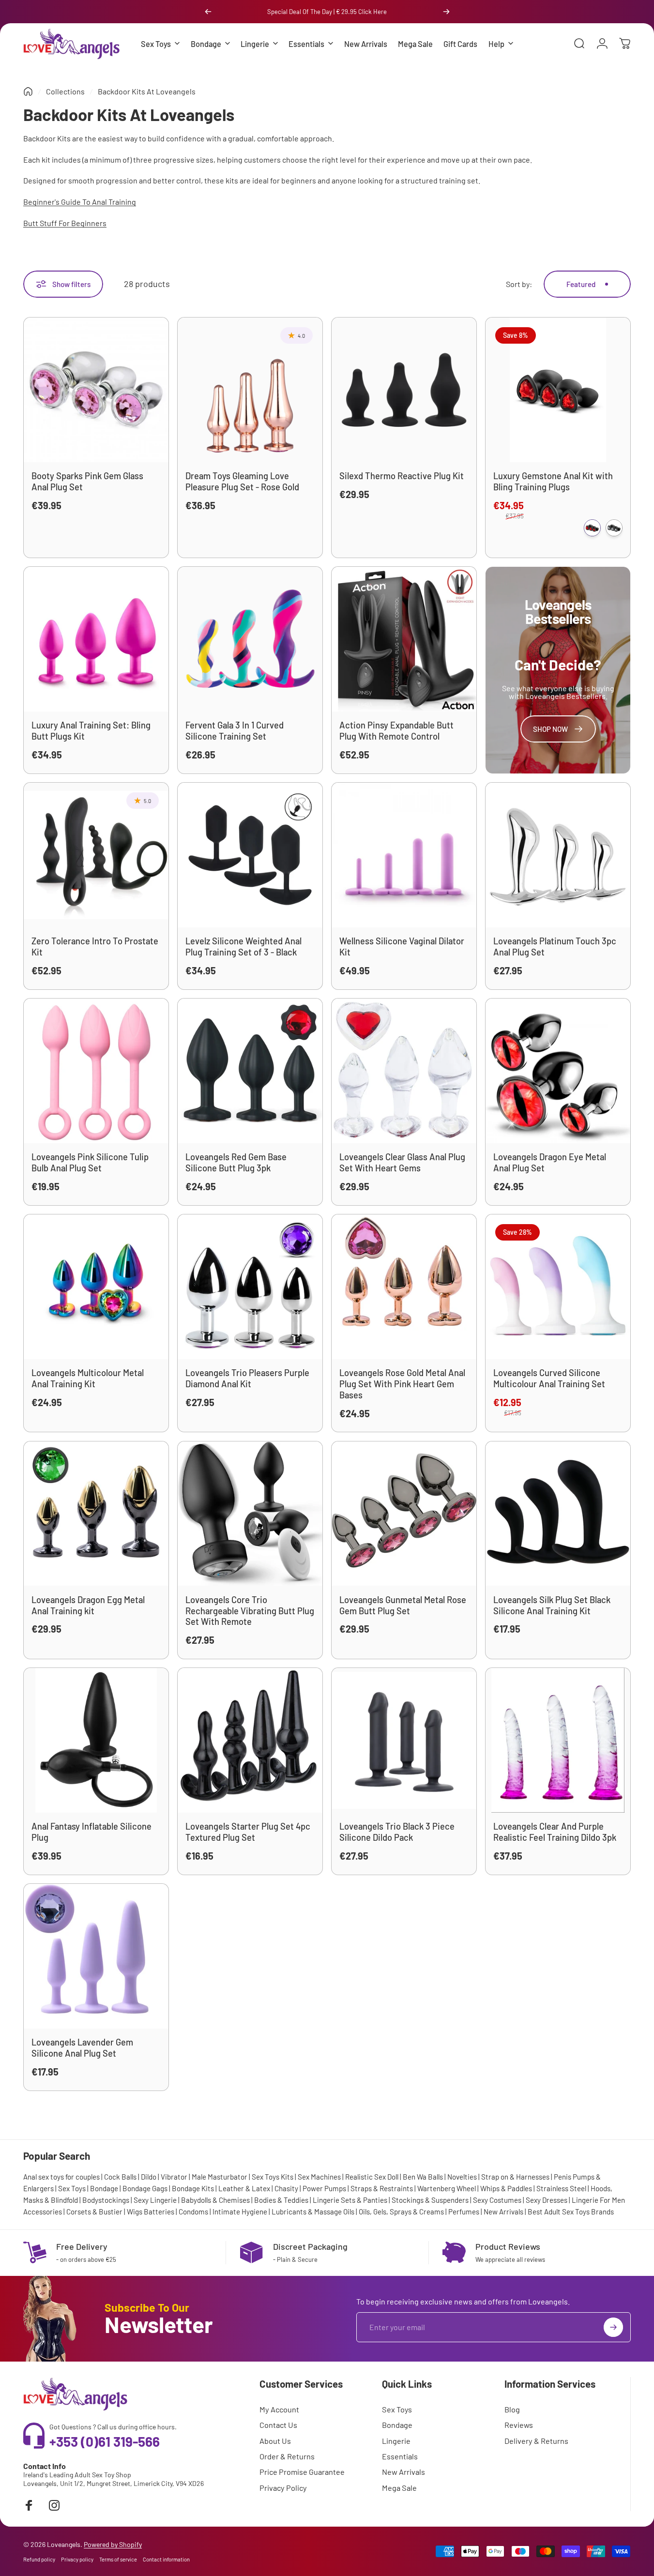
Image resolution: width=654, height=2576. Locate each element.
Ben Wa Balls (423, 2177)
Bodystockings (106, 2200)
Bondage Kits (193, 2188)
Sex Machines (319, 2177)
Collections (65, 91)
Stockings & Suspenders (430, 2200)
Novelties (462, 2177)
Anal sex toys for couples (61, 2177)
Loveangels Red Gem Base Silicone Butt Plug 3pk (236, 1162)
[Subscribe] (613, 2327)
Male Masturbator (220, 2177)
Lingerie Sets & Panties (350, 2200)
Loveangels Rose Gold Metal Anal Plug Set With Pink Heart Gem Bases (402, 1384)
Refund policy (39, 2559)
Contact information (166, 2559)
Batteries (159, 2212)
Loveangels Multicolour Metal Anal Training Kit (88, 1378)
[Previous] (208, 12)
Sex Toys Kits (273, 2177)
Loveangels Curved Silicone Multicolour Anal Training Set (549, 1378)
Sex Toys (72, 2188)
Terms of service (118, 2559)
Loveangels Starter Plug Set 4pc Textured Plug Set (248, 1832)
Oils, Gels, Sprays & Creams (401, 2212)
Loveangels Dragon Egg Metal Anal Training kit (88, 1605)
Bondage (104, 2188)
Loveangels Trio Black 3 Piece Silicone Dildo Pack (397, 1832)
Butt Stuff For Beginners (65, 223)
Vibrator (174, 2177)
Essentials (400, 2456)
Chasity (286, 2188)
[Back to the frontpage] (28, 91)
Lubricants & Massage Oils (313, 2212)
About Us (275, 2441)
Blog (512, 2409)
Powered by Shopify (113, 2544)
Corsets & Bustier (94, 2212)
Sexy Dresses (547, 2200)
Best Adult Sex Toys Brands (571, 2212)
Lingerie (396, 2441)
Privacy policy (77, 2559)
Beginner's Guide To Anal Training (80, 202)
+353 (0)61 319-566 (105, 2441)
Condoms (193, 2212)
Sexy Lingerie (155, 2200)
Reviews (519, 2425)
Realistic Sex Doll (372, 2177)
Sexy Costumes (497, 2200)
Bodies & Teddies (281, 2200)
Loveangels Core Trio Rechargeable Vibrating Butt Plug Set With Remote (250, 1611)
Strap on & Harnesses (515, 2177)
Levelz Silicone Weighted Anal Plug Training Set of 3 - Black (243, 947)
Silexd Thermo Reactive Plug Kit (402, 476)
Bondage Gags (145, 2188)
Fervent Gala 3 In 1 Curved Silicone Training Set (235, 731)
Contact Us (278, 2425)
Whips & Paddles (506, 2188)
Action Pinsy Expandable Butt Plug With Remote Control (396, 731)
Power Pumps (324, 2188)
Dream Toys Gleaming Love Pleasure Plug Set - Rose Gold (242, 481)
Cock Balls (120, 2177)
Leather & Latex (244, 2188)
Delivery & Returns (536, 2441)
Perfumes (464, 2212)
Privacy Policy (283, 2488)
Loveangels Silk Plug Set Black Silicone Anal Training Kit (552, 1605)
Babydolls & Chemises (215, 2200)
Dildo (149, 2177)
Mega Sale (399, 2488)
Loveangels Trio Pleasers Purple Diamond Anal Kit (247, 1378)
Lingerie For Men (598, 2200)
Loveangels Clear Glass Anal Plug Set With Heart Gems (402, 1162)
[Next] (446, 12)
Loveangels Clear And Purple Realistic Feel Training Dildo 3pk (555, 1832)
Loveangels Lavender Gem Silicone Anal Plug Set (82, 2048)
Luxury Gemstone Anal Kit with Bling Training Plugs (553, 481)
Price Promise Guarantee (302, 2472)
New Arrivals (503, 2212)
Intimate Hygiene (240, 2212)
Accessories (43, 2212)
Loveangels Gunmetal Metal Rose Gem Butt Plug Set (403, 1605)
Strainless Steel (561, 2188)
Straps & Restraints (382, 2188)
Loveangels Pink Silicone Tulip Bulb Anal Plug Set (90, 1162)
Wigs (135, 2212)
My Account (279, 2409)
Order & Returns (287, 2456)
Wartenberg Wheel (447, 2188)
